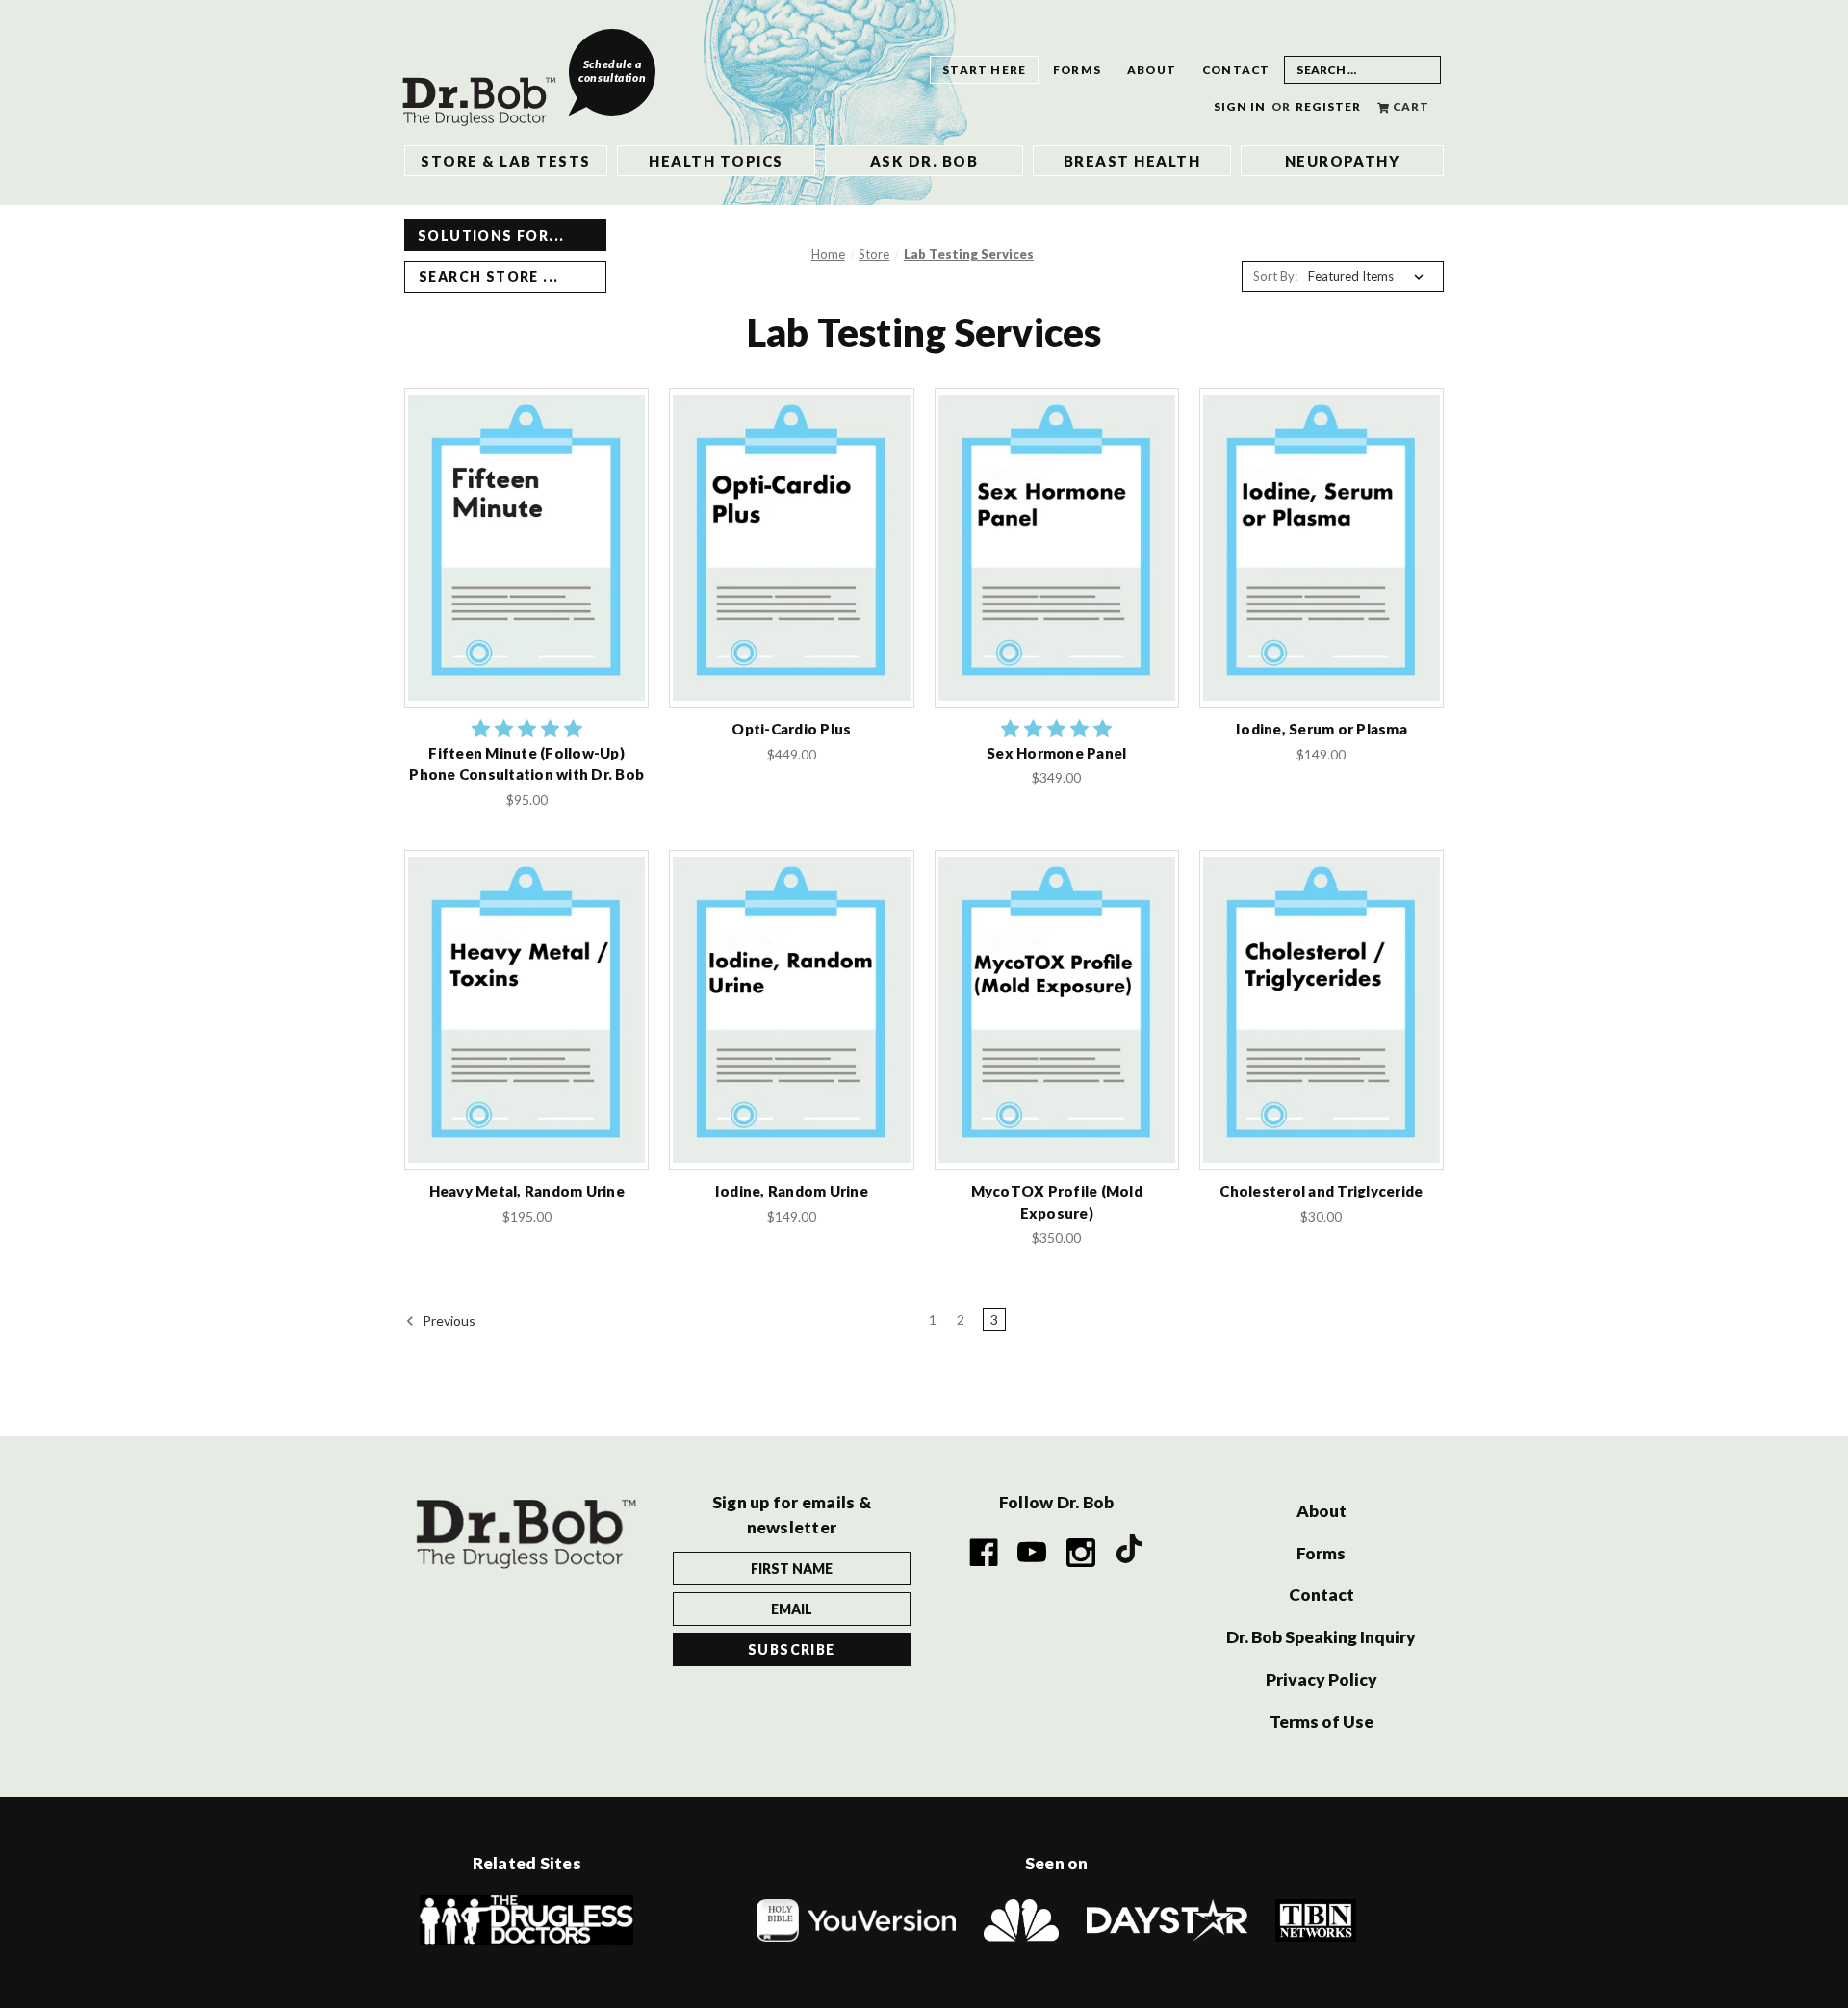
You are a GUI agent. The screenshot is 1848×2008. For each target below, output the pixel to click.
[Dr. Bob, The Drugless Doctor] (486, 86)
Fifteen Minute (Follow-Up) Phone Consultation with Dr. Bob (526, 764)
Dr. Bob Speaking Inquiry (1321, 1637)
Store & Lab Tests (505, 161)
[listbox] (1370, 276)
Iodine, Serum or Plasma (1322, 729)
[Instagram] (1081, 1553)
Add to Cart (526, 566)
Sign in (1240, 106)
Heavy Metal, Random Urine (527, 1191)
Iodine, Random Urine (792, 1191)
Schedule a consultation (612, 71)
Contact (1236, 70)
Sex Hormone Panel (1056, 753)
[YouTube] (1033, 1553)
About (1152, 70)
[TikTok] (1130, 1552)
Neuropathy (1343, 161)
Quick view (527, 528)
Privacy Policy (1322, 1679)
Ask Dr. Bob (924, 161)
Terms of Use (1322, 1722)
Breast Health (1132, 161)
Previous (448, 1320)
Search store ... (488, 277)
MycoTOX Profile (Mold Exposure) (1057, 1202)
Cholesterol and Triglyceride (1321, 1191)
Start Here (984, 70)
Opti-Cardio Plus (791, 729)
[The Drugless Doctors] (526, 1918)
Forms (1077, 70)
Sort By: (1275, 276)
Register (1329, 106)
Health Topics (716, 161)
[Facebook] (984, 1553)
